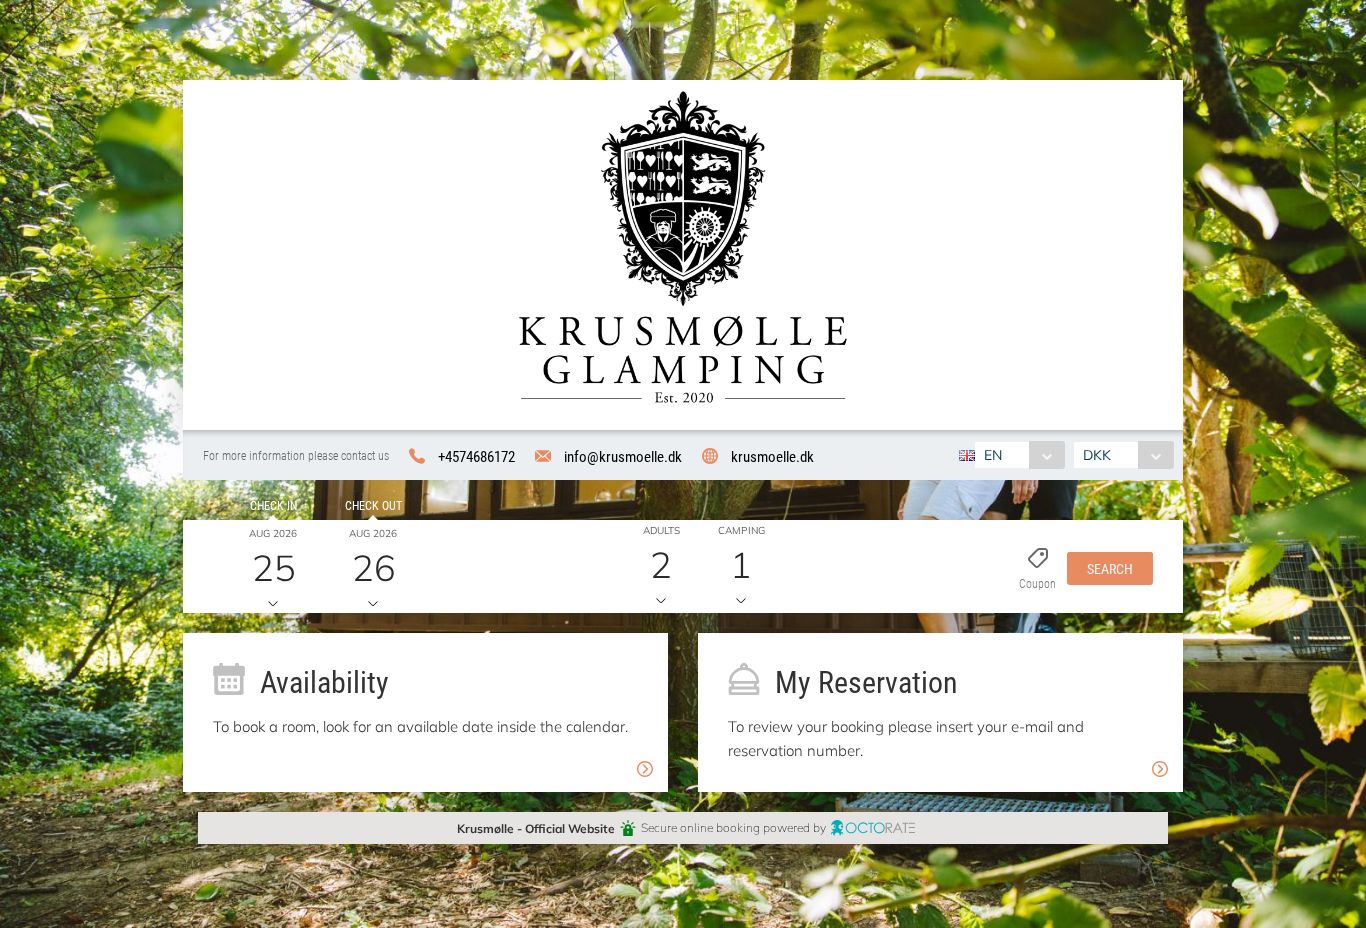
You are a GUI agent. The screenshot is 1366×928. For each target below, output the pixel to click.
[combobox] (1019, 455)
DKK (1097, 454)
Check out (373, 505)
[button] (1110, 567)
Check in (273, 505)
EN (993, 454)
